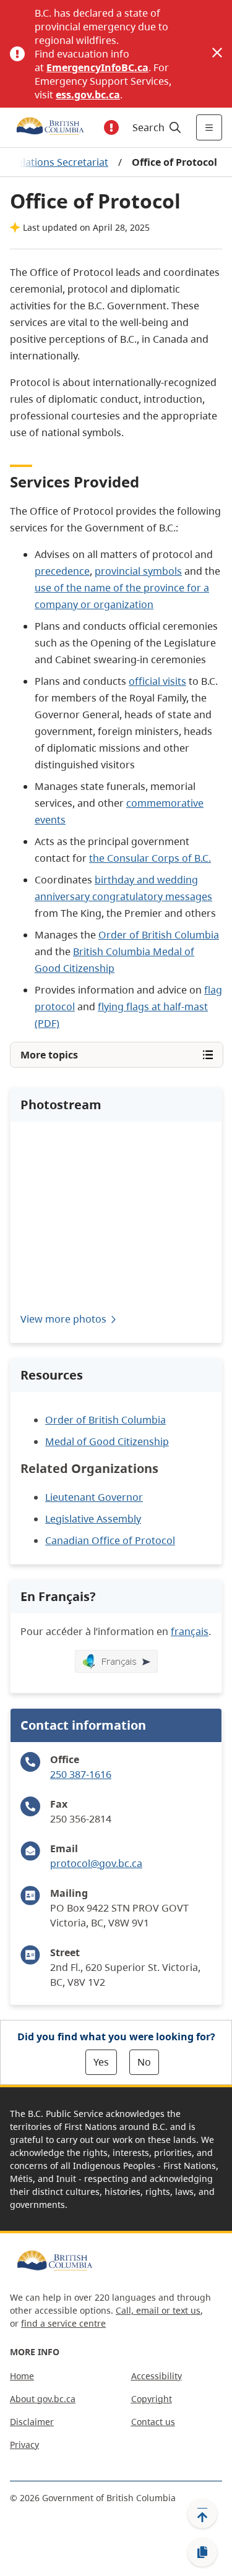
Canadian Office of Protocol (110, 1540)
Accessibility (157, 2376)
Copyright (152, 2399)
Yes (101, 2062)
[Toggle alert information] (111, 127)
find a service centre (63, 2323)
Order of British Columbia (159, 935)
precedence (62, 571)
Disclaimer (32, 2422)
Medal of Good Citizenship (107, 1441)
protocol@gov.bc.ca (96, 1863)
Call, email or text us (158, 2310)
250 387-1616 (81, 1774)
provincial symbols (138, 571)
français (190, 1631)
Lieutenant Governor (94, 1497)
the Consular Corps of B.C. (150, 858)
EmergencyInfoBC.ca (97, 67)
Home (22, 2376)
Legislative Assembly (93, 1519)
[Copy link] (202, 2552)
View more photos (63, 1319)
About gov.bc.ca (43, 2399)
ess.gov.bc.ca (88, 95)
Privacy (24, 2445)
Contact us (153, 2422)
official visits (157, 681)
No (144, 2062)
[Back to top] (202, 2514)
